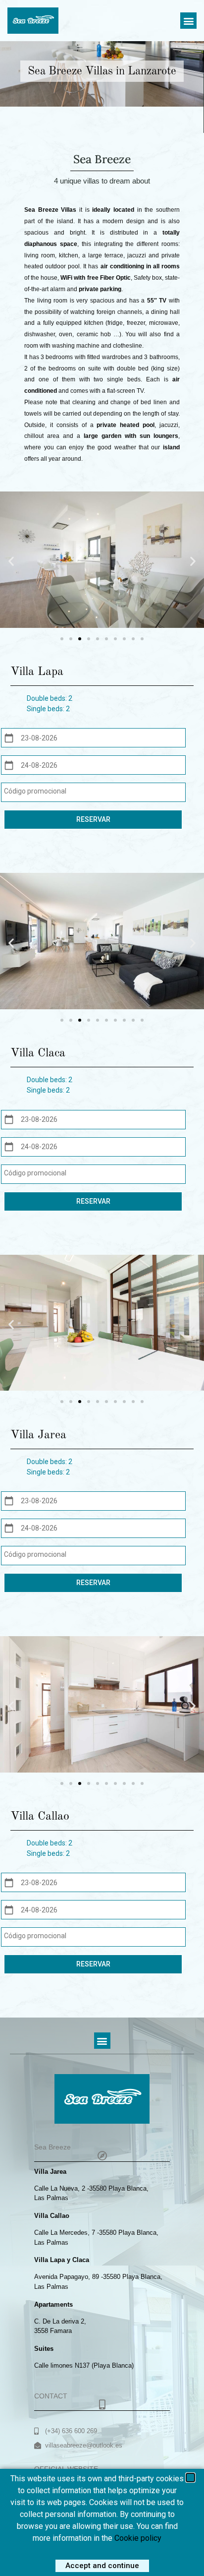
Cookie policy (138, 2538)
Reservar (93, 819)
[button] (188, 21)
